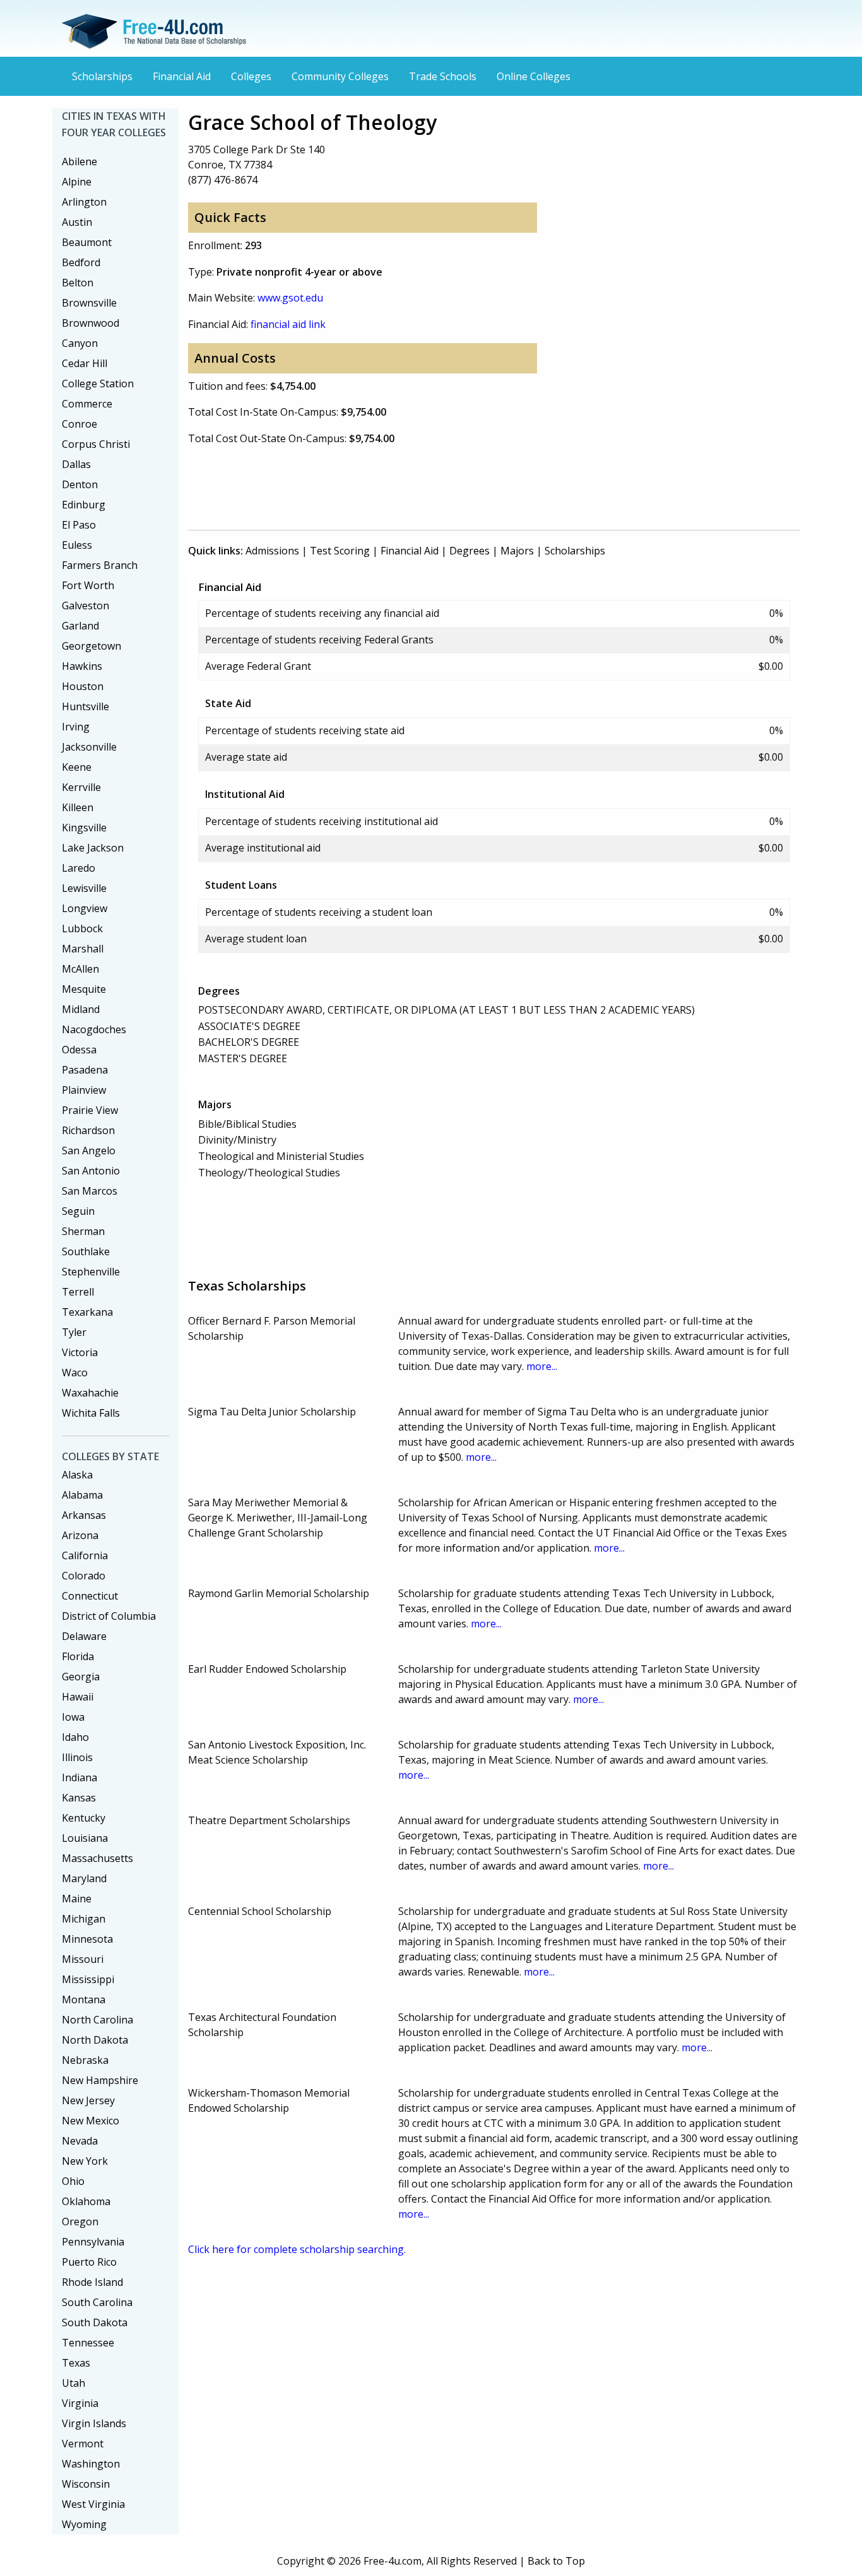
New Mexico (91, 2121)
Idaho (75, 1737)
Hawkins (82, 666)
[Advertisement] (418, 485)
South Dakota (95, 2322)
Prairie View (90, 1110)
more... (542, 1366)
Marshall (83, 949)
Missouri (83, 1959)
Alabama (82, 1495)
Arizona (80, 1535)
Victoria (80, 1352)
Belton (78, 283)
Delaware (84, 1636)
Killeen (78, 807)
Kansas (79, 1798)
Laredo (79, 868)
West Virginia (93, 2504)
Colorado (84, 1576)
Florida (78, 1656)
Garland (80, 626)
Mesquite (84, 989)
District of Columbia (109, 1616)
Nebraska (85, 2060)
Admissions (272, 551)
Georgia (81, 1677)
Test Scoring (340, 551)
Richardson (88, 1130)
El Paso (79, 525)
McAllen (80, 969)
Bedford (81, 262)
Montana (84, 1999)
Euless (77, 545)
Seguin (78, 1211)
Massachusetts (97, 1858)
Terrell (78, 1292)
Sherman (83, 1231)
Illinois (77, 1757)
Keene (77, 767)
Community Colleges (340, 76)
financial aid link (288, 324)
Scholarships (102, 76)
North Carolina (97, 2020)
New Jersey (88, 2100)
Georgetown (92, 646)
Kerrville (81, 787)
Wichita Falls (91, 1413)
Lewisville (84, 888)
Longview (85, 908)
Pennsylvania (93, 2242)
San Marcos (90, 1191)
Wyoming (84, 2524)
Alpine (77, 182)
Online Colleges (534, 76)
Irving (76, 727)
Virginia (80, 2403)
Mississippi (88, 1979)
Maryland (84, 1878)
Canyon (80, 343)
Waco (75, 1373)
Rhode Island (92, 2282)
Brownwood (91, 323)
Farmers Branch (100, 565)
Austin (77, 222)
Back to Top (556, 2561)
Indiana (80, 1777)
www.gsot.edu (290, 298)
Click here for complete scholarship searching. (297, 2249)
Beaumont (87, 242)
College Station (98, 383)
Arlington (84, 202)
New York (85, 2161)
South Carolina (97, 2302)
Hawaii (78, 1697)
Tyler (74, 1332)
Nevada (80, 2141)
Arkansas (84, 1515)
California (85, 1555)
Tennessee (88, 2343)
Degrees (469, 551)
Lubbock (82, 928)
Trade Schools (443, 76)
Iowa (73, 1717)
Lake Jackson (93, 848)
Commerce (87, 404)
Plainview (84, 1090)
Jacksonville (89, 747)
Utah (74, 2383)
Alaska (77, 1475)
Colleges (251, 76)
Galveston (86, 606)
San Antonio (91, 1171)
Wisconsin (86, 2484)
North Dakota (95, 2040)
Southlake (86, 1251)
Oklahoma (86, 2201)
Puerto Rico (89, 2262)
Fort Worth (88, 585)
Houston (83, 686)
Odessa (79, 1050)
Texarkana (87, 1312)
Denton (80, 484)
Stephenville (91, 1272)
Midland (81, 1009)
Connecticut (90, 1596)
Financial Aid (182, 76)
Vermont (83, 2444)
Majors (517, 551)
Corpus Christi (96, 444)
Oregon (80, 2222)
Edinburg (84, 505)
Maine (77, 1899)
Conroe (80, 424)
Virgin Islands (94, 2423)
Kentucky (84, 1818)
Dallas (76, 464)
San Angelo (89, 1150)
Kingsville (84, 828)
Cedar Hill (85, 363)
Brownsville (89, 303)
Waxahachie (90, 1393)
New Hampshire (100, 2080)
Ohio (73, 2181)
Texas (76, 2363)
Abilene (80, 161)
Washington (91, 2464)
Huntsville (86, 706)
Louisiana (85, 1838)
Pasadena (85, 1070)
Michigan (84, 1919)
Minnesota (87, 1939)
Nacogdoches (94, 1029)
